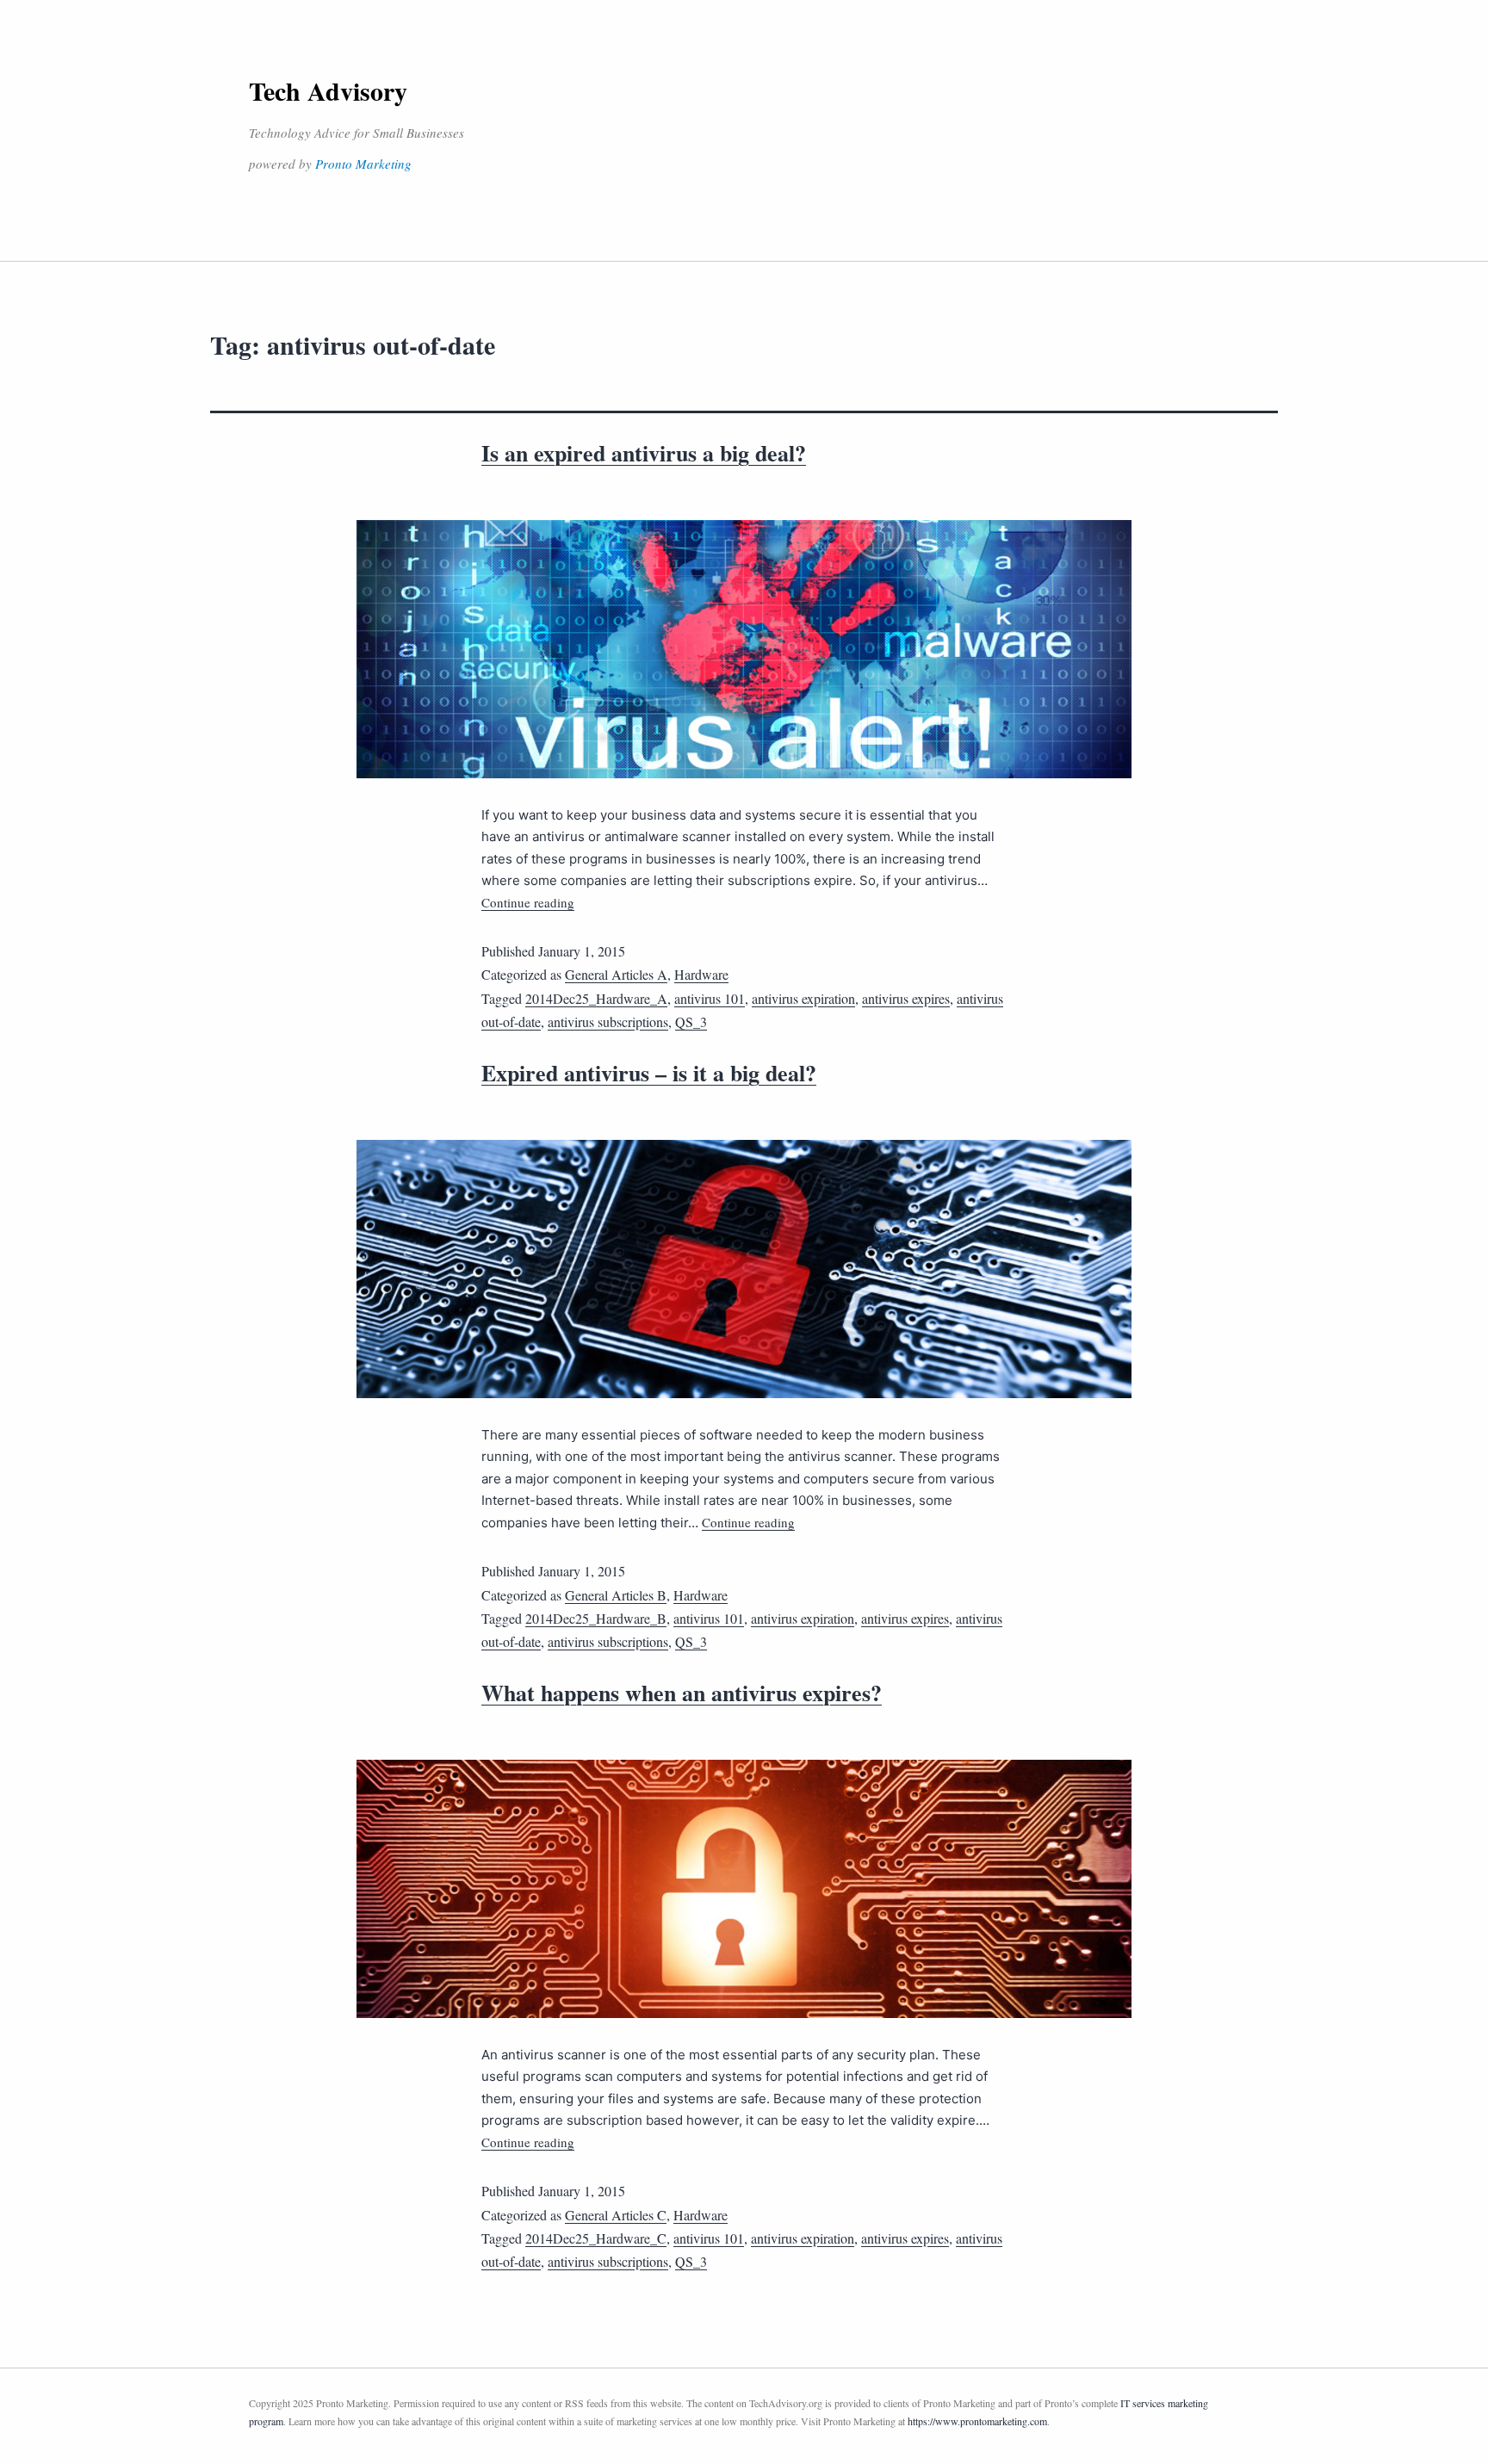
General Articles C (616, 2215)
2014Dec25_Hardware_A (596, 998)
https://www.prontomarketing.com (977, 2421)
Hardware (701, 974)
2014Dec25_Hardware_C (596, 2238)
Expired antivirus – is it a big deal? (649, 1073)
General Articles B (616, 1595)
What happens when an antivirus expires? (682, 1693)
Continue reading (528, 902)
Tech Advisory (328, 90)
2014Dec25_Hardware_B (596, 1618)
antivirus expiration (803, 998)
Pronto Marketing (363, 164)
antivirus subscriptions (608, 1022)
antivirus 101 (710, 998)
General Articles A (616, 974)
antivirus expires (906, 998)
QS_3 (691, 1022)
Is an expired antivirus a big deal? (644, 453)
